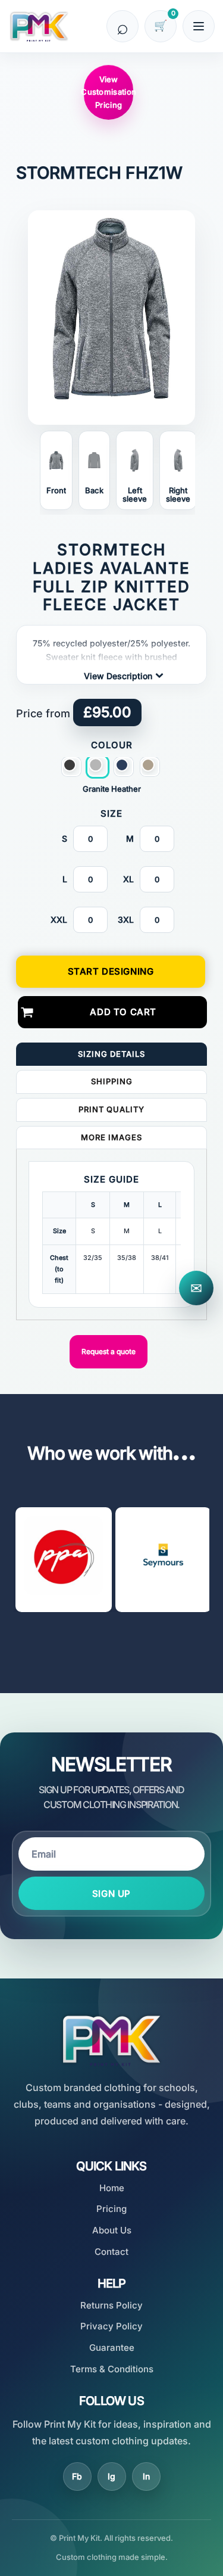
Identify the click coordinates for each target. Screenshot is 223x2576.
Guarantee (112, 2348)
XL (128, 879)
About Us (112, 2230)
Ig (111, 2476)
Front (56, 491)
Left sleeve (135, 495)
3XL (126, 920)
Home (112, 2188)
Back (94, 491)
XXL (59, 920)
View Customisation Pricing (109, 92)
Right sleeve (178, 495)
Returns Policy (111, 2305)
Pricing (111, 2209)
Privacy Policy (111, 2326)
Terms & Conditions (112, 2369)
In (146, 2476)
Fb (77, 2476)
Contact (111, 2252)
